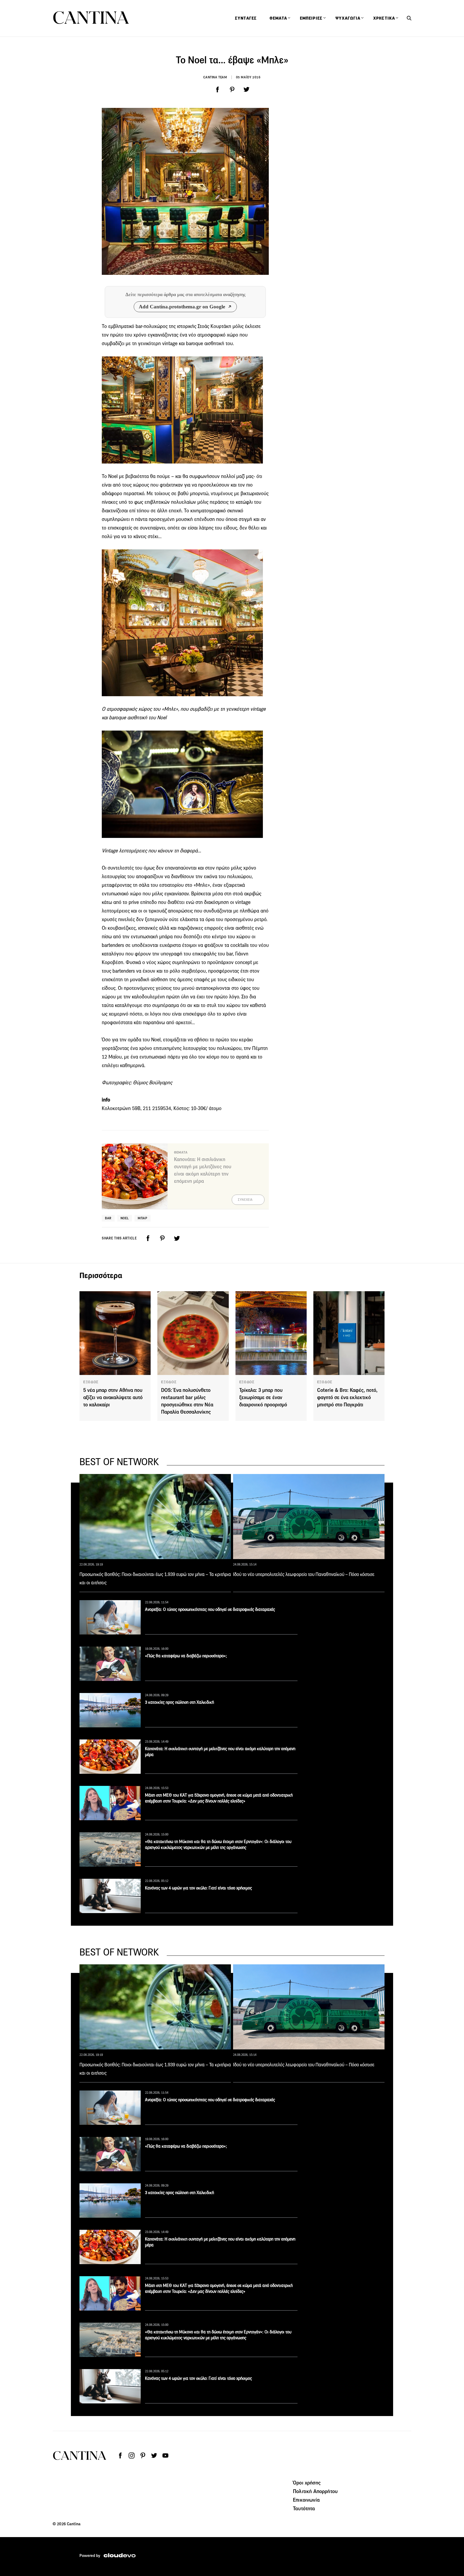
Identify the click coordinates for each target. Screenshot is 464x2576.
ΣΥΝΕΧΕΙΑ (245, 1200)
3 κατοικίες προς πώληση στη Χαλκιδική (180, 1702)
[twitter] (247, 90)
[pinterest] (232, 90)
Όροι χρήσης (307, 2483)
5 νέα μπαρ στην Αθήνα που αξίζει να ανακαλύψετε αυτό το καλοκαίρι (113, 1397)
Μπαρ (142, 1218)
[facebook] (218, 90)
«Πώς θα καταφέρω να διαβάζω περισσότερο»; (186, 1656)
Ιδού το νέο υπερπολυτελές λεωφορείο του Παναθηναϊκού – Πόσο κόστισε (304, 1574)
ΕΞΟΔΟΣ (91, 1382)
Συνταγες (246, 18)
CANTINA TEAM (215, 77)
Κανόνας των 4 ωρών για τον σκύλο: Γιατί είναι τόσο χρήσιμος (198, 1888)
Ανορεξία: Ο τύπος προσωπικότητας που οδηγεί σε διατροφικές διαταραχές (210, 1609)
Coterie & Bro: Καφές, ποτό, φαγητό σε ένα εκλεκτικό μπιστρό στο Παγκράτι (347, 1397)
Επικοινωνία (306, 2500)
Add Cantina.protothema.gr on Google (182, 307)
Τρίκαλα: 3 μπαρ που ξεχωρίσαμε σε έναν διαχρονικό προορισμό (263, 1397)
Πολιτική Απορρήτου (315, 2491)
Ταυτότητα (304, 2508)
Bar (108, 1218)
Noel (125, 1218)
